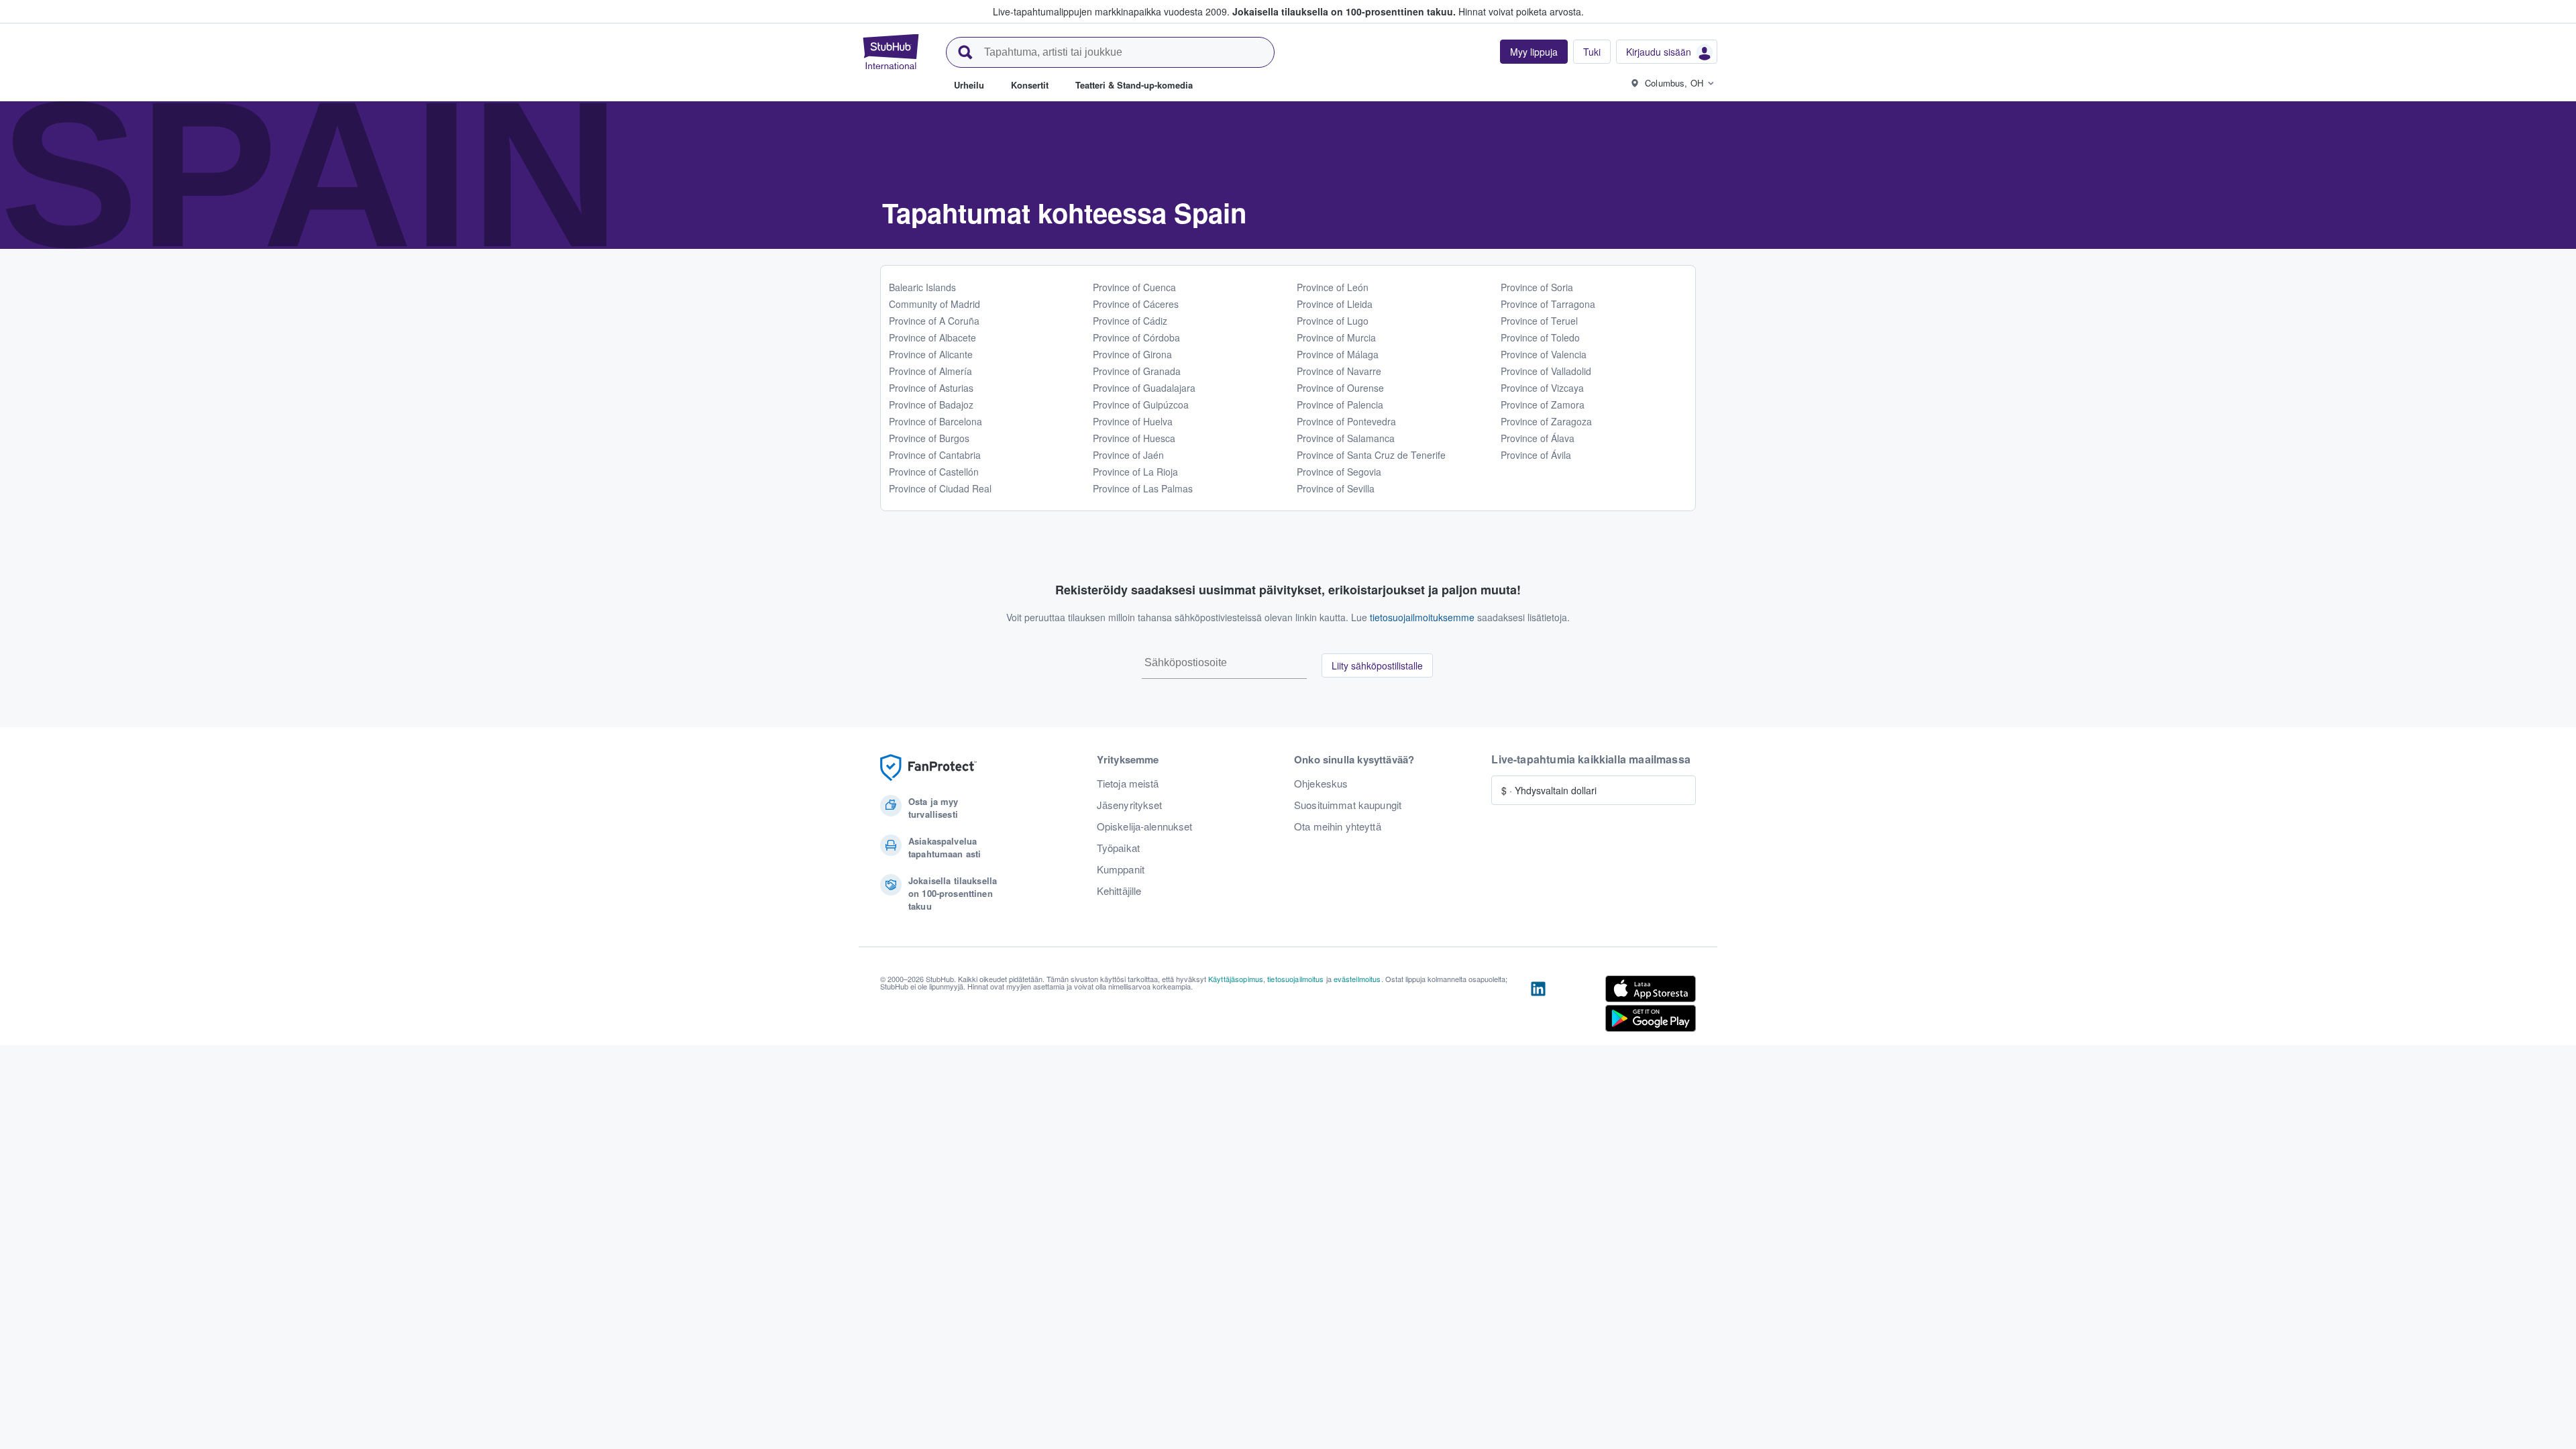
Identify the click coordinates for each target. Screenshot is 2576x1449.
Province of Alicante (931, 354)
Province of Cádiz (1130, 321)
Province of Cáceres (1136, 304)
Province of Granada (1137, 371)
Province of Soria (1537, 287)
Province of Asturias (931, 388)
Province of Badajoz (931, 405)
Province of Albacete (932, 337)
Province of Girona (1132, 354)
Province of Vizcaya (1542, 388)
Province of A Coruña (934, 321)
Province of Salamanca (1346, 438)
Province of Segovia (1339, 472)
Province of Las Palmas (1143, 488)
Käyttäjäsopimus (1236, 979)
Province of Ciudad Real (940, 488)
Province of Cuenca (1134, 287)
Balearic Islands (922, 287)
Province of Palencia (1340, 405)
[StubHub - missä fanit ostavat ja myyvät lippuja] (891, 52)
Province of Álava (1538, 438)
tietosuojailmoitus (1296, 979)
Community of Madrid (934, 304)
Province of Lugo (1333, 321)
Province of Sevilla (1336, 488)
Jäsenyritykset (1130, 805)
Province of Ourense (1340, 388)
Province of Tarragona (1548, 304)
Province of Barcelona (935, 421)
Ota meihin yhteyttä (1338, 826)
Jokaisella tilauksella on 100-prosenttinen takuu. (1344, 11)
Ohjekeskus (1321, 784)
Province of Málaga (1338, 354)
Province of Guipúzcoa (1141, 405)
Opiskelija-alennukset (1145, 826)
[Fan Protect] (928, 768)
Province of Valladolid (1546, 371)
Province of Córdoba (1136, 337)
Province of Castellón (934, 472)
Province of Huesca (1134, 438)
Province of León (1333, 287)
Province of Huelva (1133, 421)
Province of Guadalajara (1144, 388)
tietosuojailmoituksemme (1422, 617)
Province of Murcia (1336, 337)
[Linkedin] (1538, 1006)
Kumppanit (1121, 869)
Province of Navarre (1339, 371)
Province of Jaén (1128, 455)
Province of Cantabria (935, 455)
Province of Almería (930, 371)
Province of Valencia (1544, 354)
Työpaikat (1118, 848)
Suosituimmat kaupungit (1348, 805)
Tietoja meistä (1128, 784)
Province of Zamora (1543, 405)
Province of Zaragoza (1546, 421)
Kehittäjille (1119, 891)
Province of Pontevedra (1346, 421)
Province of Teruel (1539, 321)
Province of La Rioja (1135, 472)
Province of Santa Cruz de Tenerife (1371, 455)
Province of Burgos (929, 438)
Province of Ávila (1536, 455)
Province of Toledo (1540, 337)
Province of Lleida (1335, 304)
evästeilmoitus (1357, 979)
